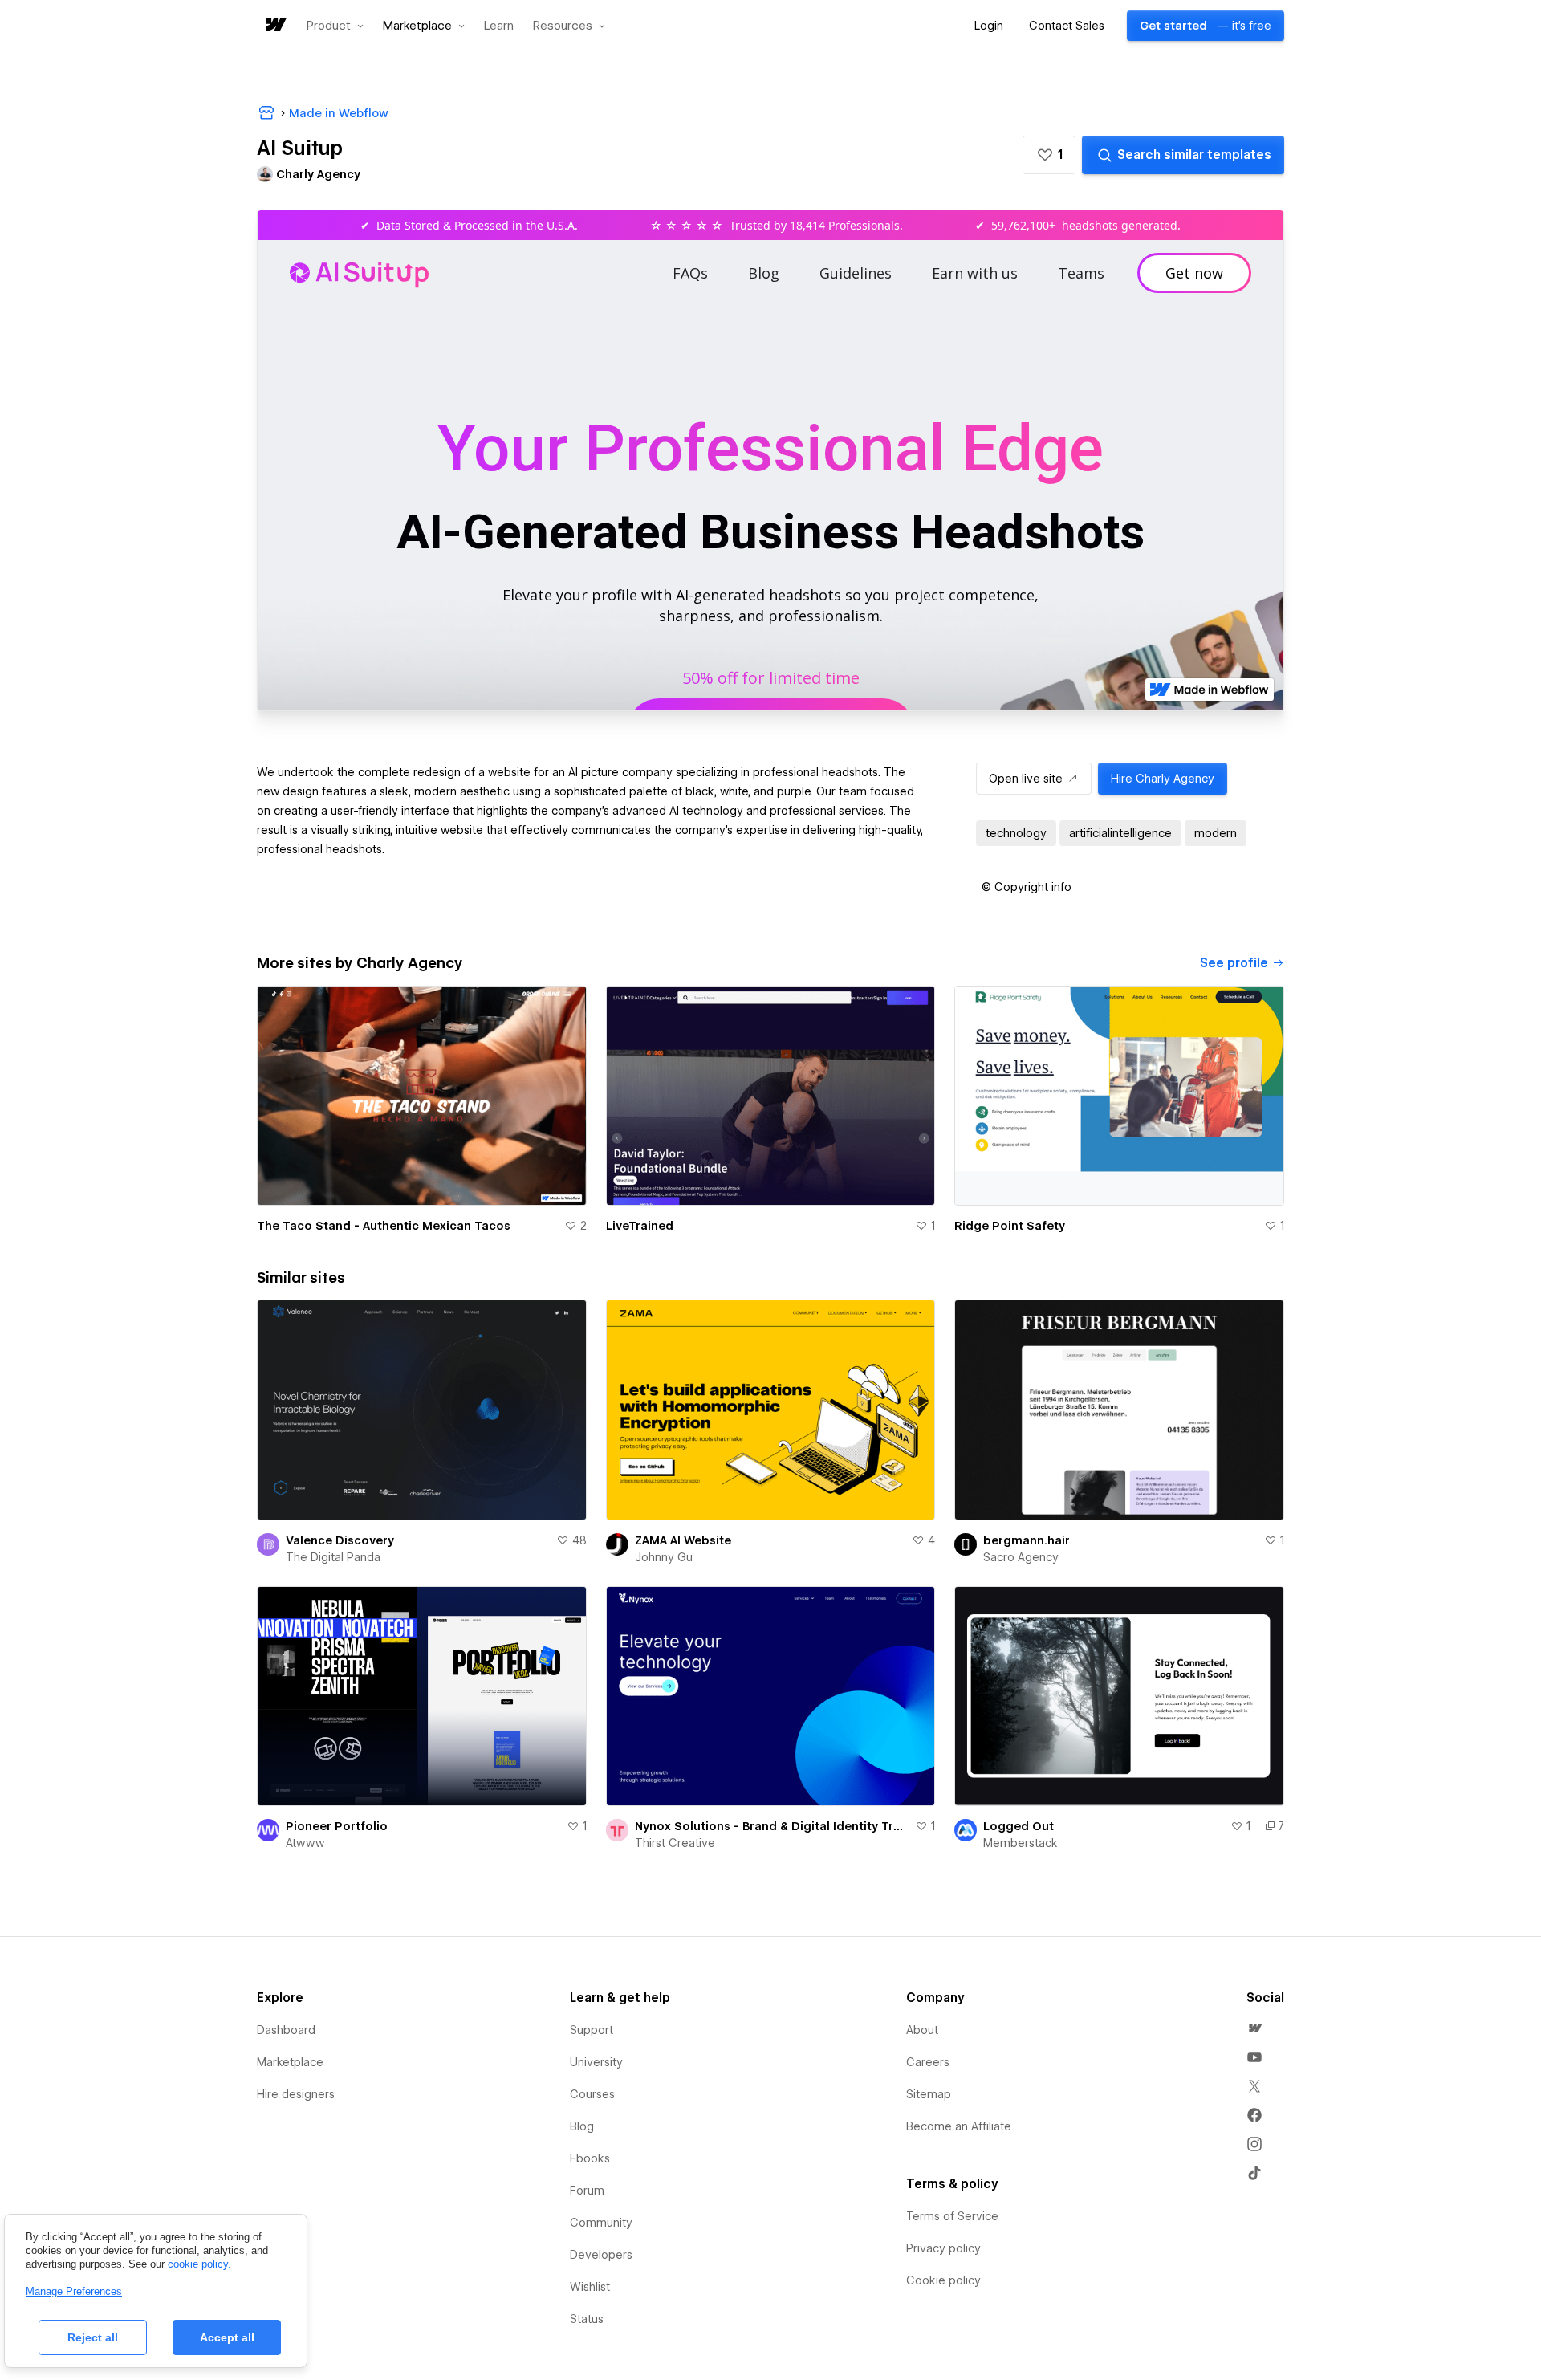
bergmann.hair (1027, 1540)
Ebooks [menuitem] (590, 2158)
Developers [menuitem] (601, 2255)
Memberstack (1021, 1843)
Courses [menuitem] (592, 2094)
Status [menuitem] (587, 2319)
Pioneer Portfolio (337, 1826)
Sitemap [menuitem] (929, 2094)
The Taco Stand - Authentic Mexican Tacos (384, 1226)
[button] (335, 26)
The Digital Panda (333, 1557)
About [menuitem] (922, 2030)
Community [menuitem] (601, 2223)
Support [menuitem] (592, 2030)
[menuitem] (1254, 2028)
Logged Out (1019, 1826)
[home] (274, 26)
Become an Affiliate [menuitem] (959, 2126)
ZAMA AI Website (683, 1540)
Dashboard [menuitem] (286, 2030)
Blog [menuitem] (582, 2126)
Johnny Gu (664, 1557)
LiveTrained (640, 1226)
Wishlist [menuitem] (590, 2287)
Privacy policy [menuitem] (943, 2248)
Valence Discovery (340, 1540)
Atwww (305, 1843)
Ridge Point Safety (1010, 1226)
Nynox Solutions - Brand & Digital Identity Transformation (772, 1826)
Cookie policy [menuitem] (943, 2280)
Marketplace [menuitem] (290, 2062)
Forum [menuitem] (587, 2191)
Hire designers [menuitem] (296, 2094)
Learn (499, 26)
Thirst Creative (675, 1843)
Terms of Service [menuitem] (952, 2216)
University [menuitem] (596, 2062)
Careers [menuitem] (928, 2062)
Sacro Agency (1021, 1557)
